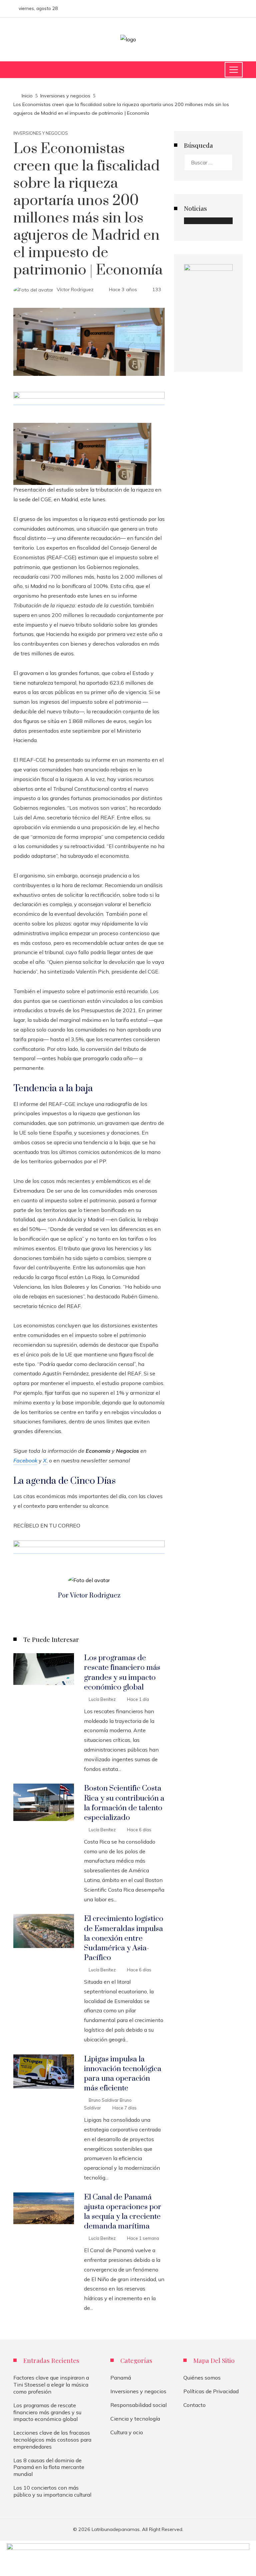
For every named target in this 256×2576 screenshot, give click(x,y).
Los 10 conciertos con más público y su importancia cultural (52, 2491)
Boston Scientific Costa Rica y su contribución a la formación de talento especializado (124, 1803)
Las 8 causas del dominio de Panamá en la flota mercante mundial (49, 2467)
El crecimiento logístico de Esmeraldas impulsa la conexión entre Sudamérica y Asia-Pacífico (124, 1938)
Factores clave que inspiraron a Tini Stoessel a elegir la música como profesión (51, 2385)
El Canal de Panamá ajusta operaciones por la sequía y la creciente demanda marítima (123, 2212)
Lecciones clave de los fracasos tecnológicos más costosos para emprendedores (52, 2440)
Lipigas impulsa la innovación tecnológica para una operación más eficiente (123, 2074)
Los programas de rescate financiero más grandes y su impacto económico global (122, 1673)
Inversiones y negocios (41, 133)
